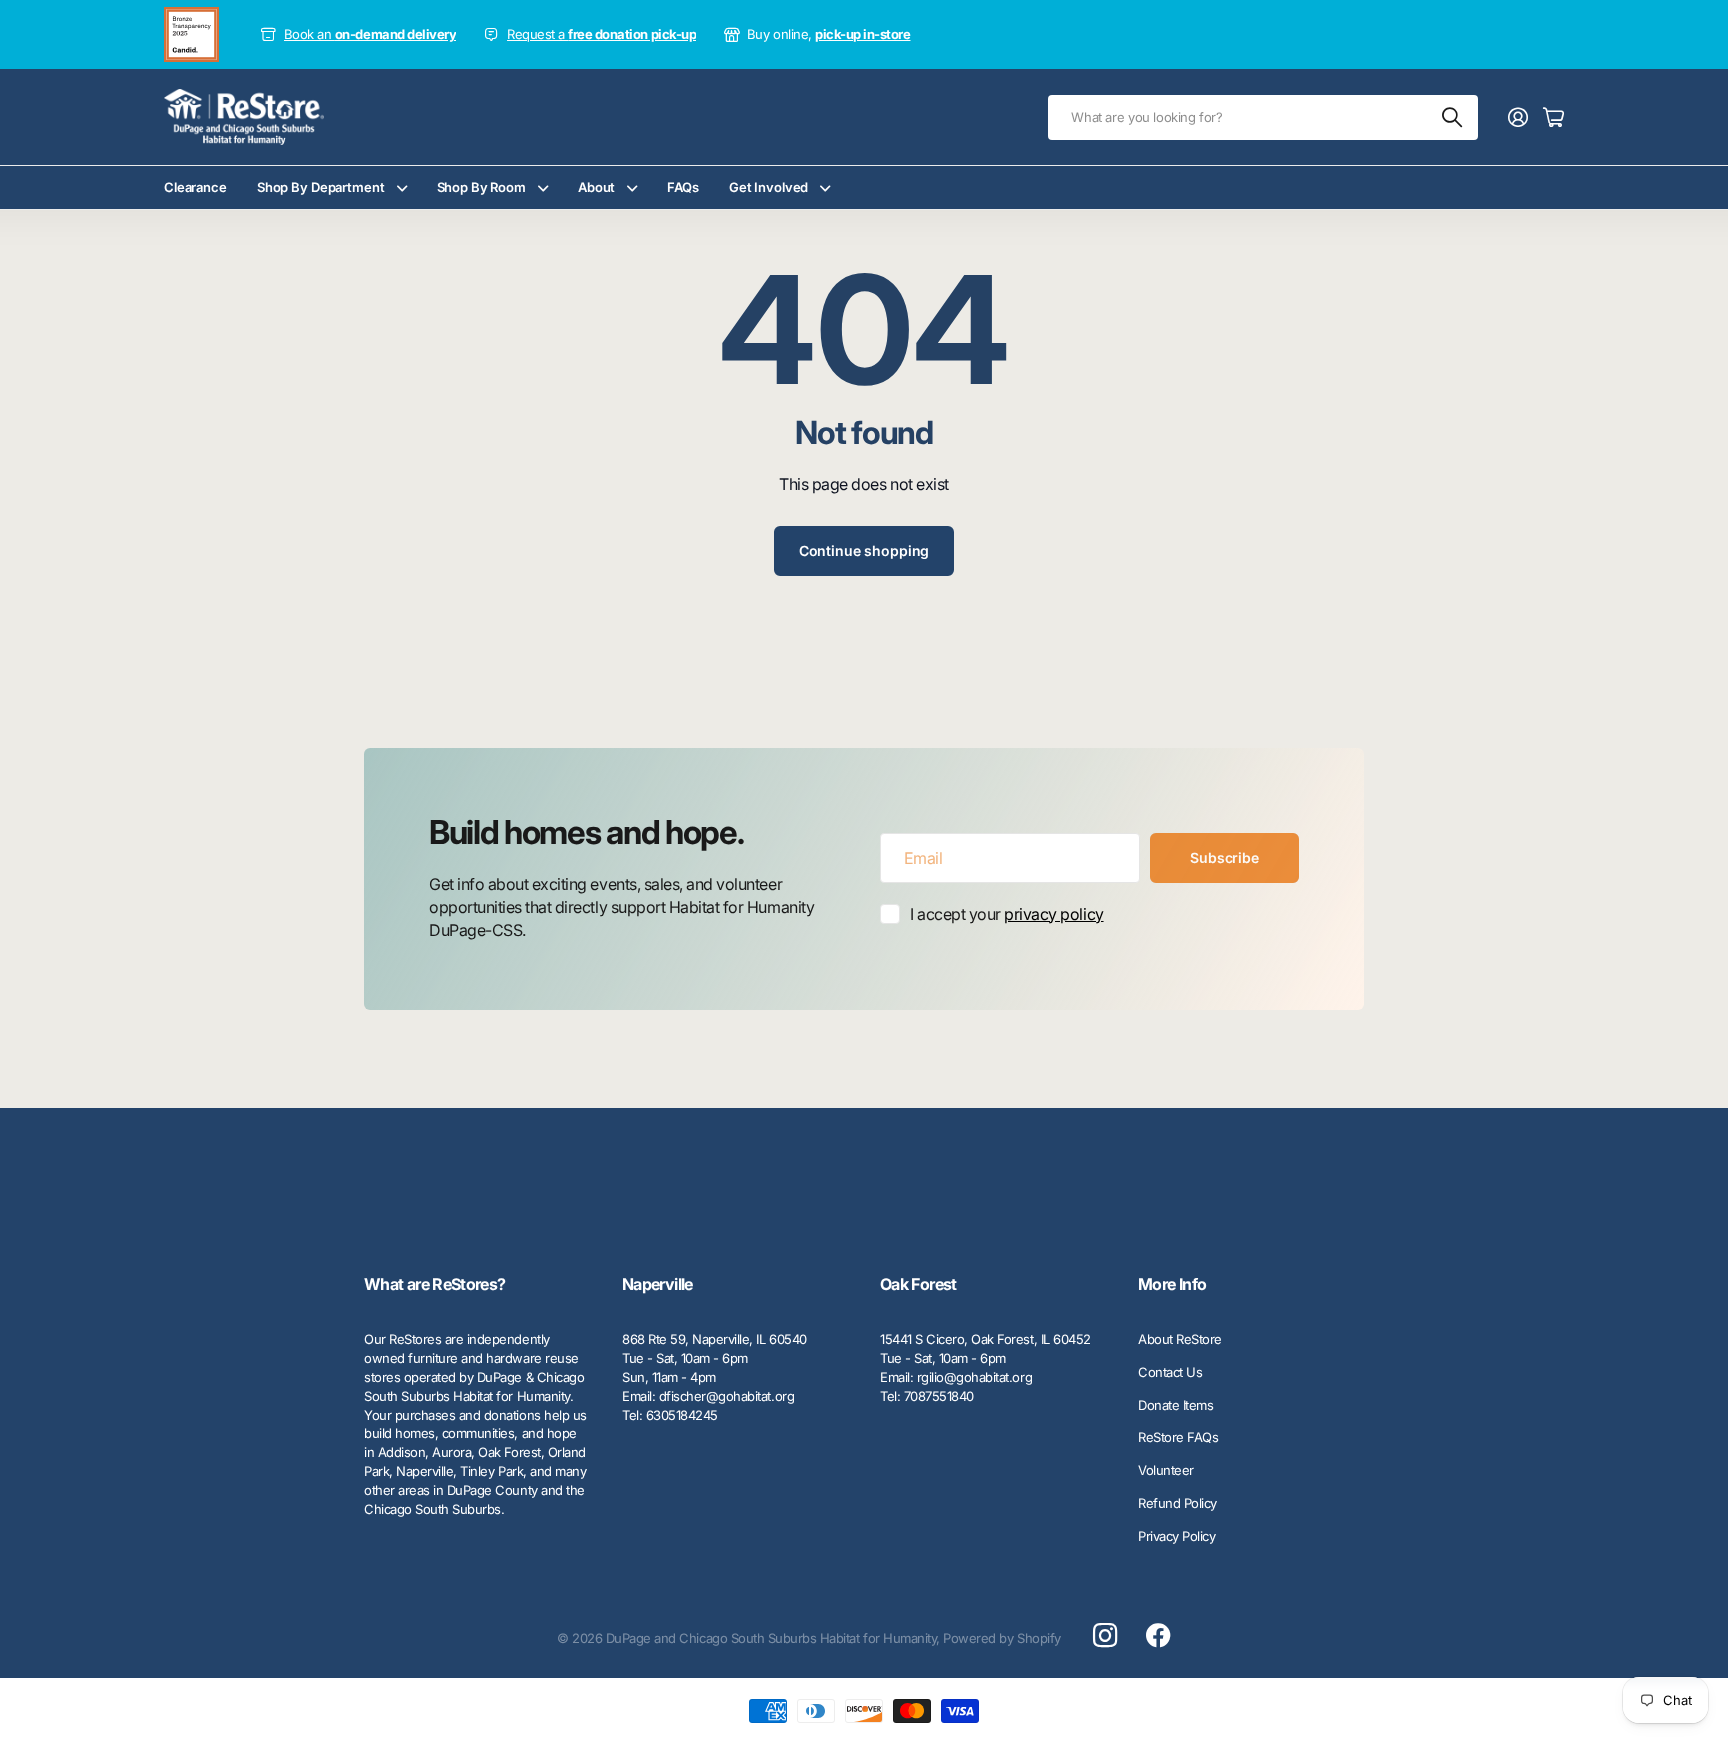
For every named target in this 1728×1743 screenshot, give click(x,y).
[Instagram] (1105, 1636)
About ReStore (1180, 1339)
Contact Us (1170, 1372)
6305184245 (682, 1415)
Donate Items (1175, 1405)
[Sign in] (1518, 117)
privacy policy (1053, 914)
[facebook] (1158, 1636)
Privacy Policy (1176, 1536)
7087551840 (939, 1396)
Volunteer (1166, 1470)
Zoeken (1453, 117)
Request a (601, 34)
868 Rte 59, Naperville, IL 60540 (714, 1339)
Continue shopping (864, 550)
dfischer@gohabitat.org (726, 1396)
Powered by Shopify (1001, 1638)
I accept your (1007, 914)
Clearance (195, 187)
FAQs (682, 187)
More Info (1172, 1284)
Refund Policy (1177, 1503)
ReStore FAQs (1178, 1437)
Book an (370, 34)
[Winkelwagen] (1553, 117)
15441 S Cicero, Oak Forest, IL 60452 (985, 1339)
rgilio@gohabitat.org (974, 1377)
